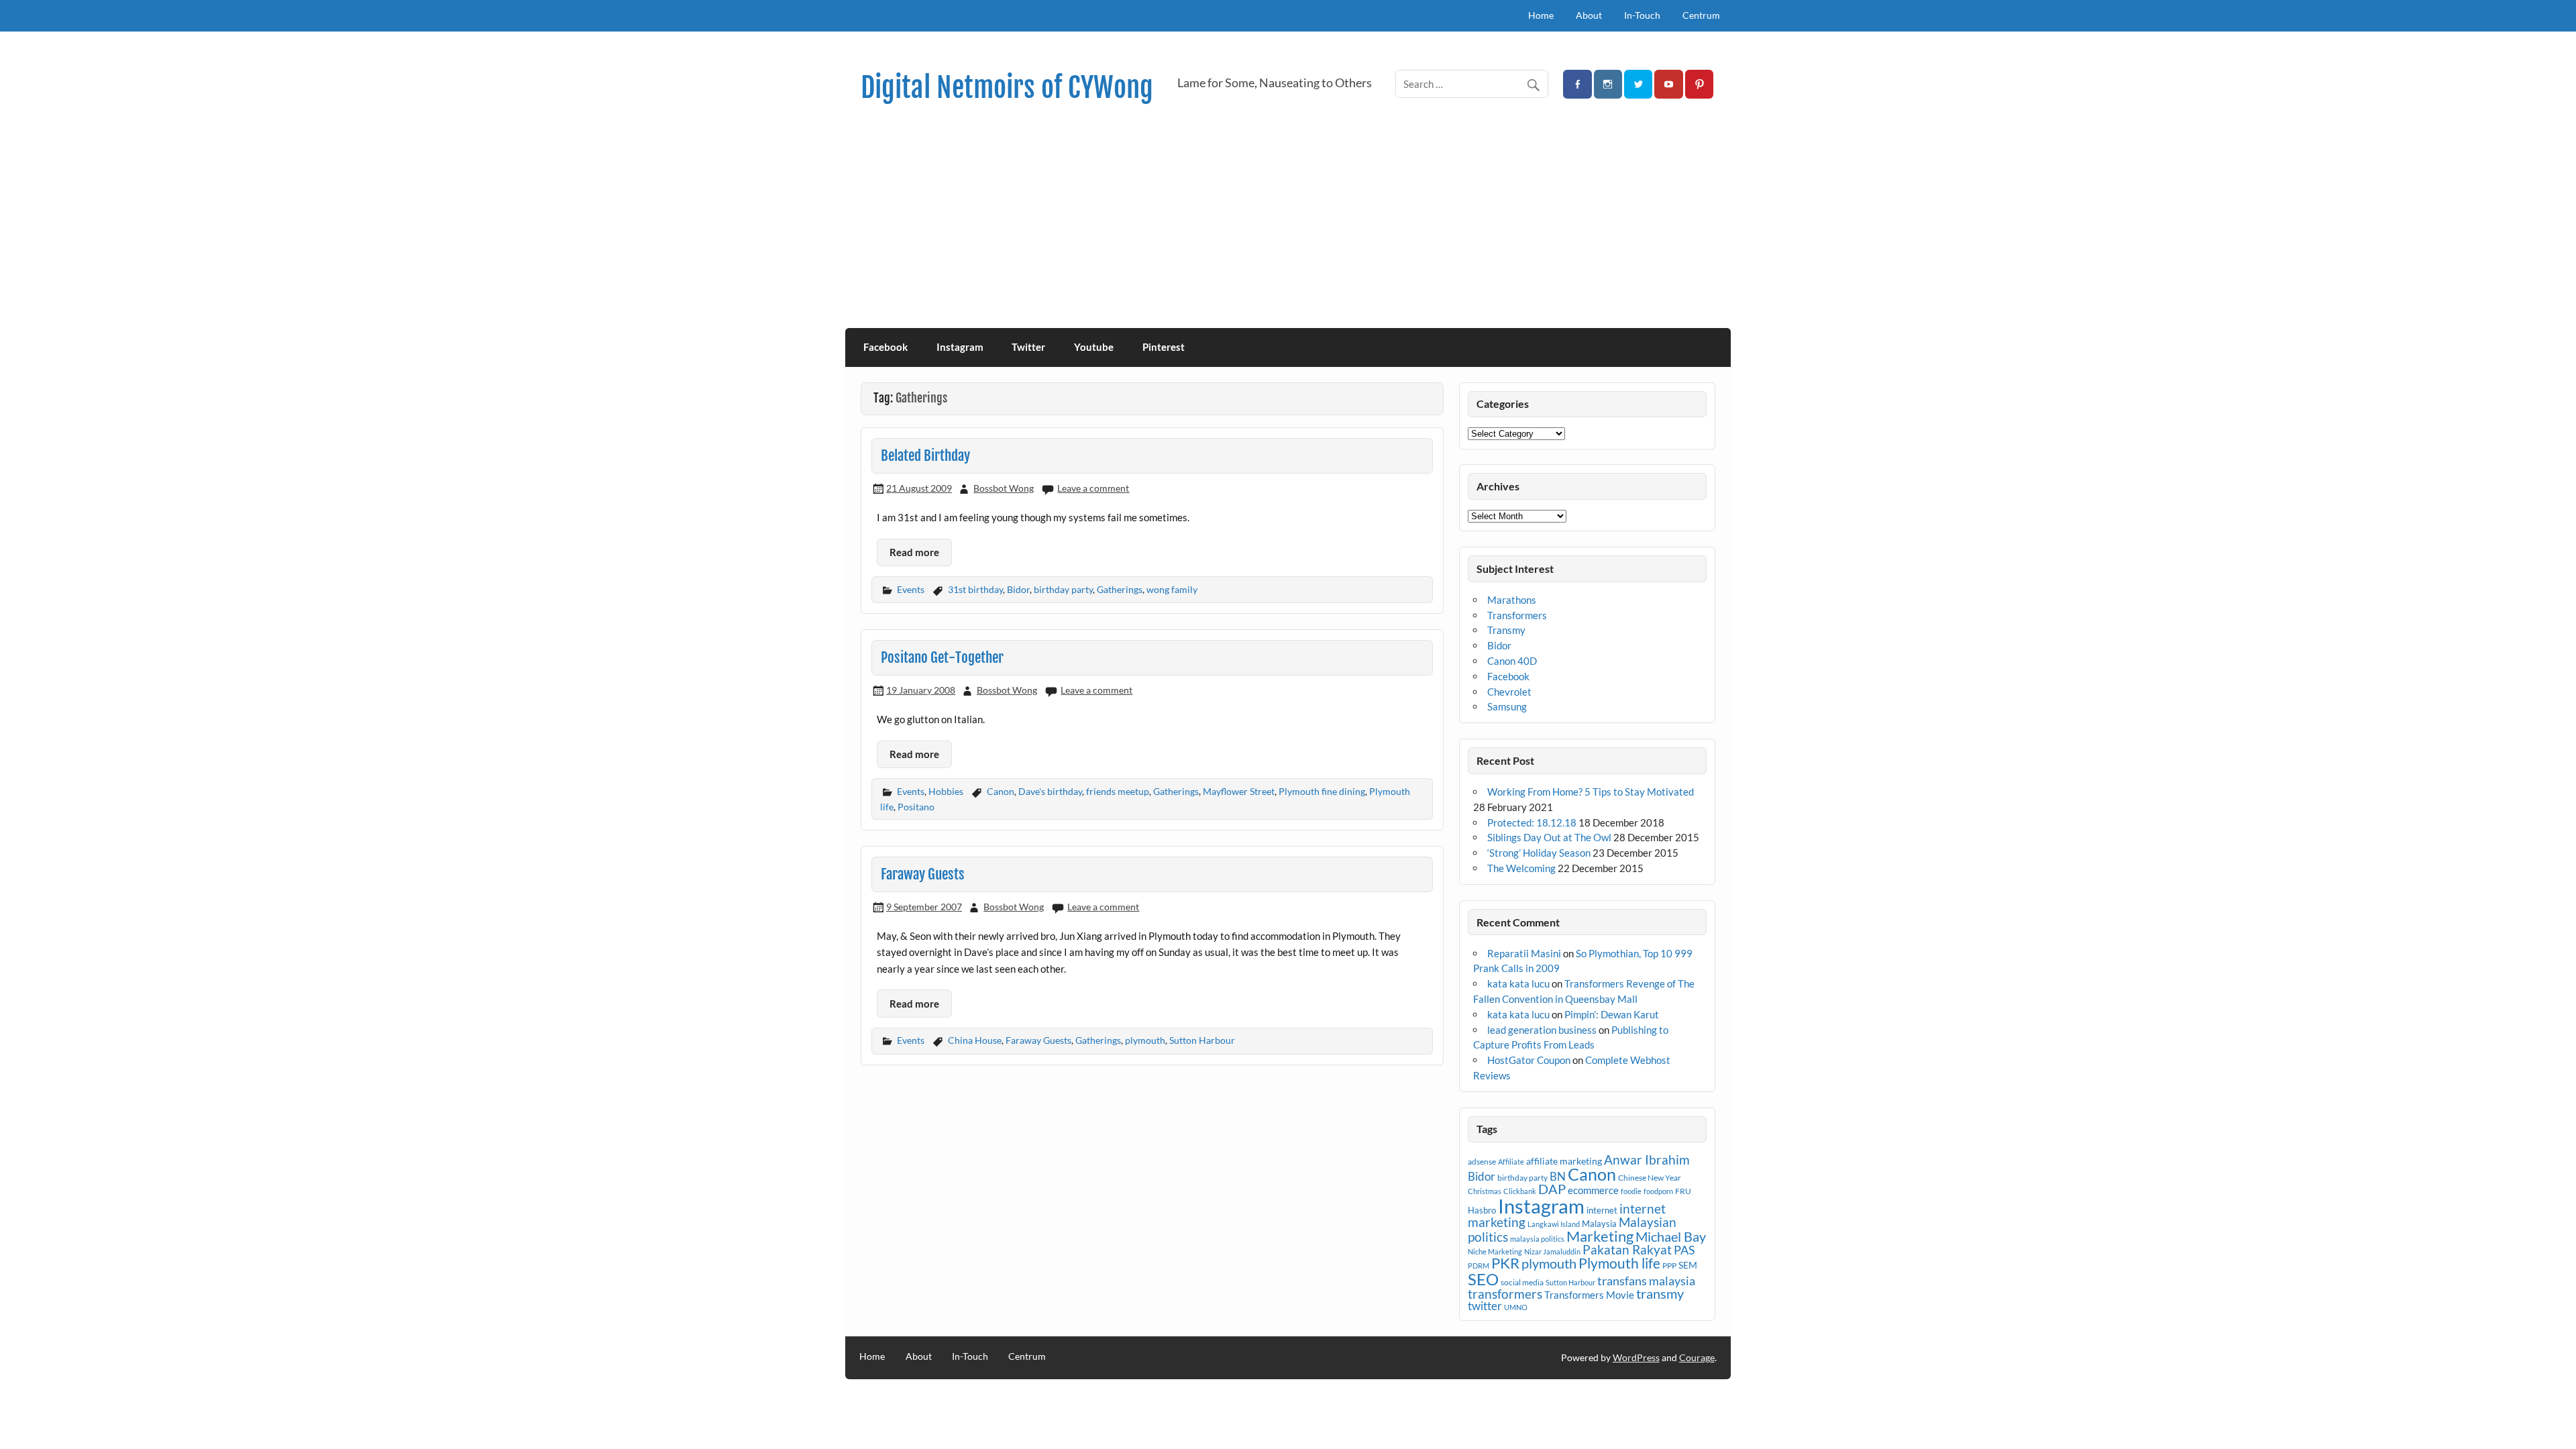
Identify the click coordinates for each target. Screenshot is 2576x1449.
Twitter (1028, 347)
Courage (1697, 1357)
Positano (916, 807)
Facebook (885, 347)
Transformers (1517, 615)
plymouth (1145, 1040)
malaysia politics (1537, 1239)
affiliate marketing (1564, 1161)
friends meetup (1118, 791)
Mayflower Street (1239, 791)
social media (1522, 1282)
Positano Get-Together (942, 657)
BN (1558, 1176)
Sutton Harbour (1202, 1040)
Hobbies (946, 791)
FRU (1683, 1191)
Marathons (1512, 600)
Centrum (1701, 15)
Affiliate (1511, 1162)
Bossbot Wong (1004, 488)
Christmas (1485, 1191)
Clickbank (1520, 1191)
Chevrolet (1509, 692)
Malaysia (1599, 1224)
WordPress (1636, 1357)
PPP (1669, 1266)
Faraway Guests (923, 874)
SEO (1483, 1279)
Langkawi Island (1554, 1224)
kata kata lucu (1518, 983)
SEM (1688, 1265)
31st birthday (975, 589)
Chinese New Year (1650, 1178)
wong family (1172, 589)
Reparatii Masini (1524, 953)
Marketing (1600, 1236)
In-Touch (1642, 15)
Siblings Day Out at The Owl (1549, 837)
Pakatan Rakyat (1627, 1250)
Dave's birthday (1050, 791)
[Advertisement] (1288, 227)
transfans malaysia (1646, 1281)
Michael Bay (1671, 1236)
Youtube (1094, 347)
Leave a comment (1093, 488)
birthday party (1063, 589)
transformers (1505, 1294)
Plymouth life (1619, 1263)
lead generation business (1542, 1030)
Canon (1001, 791)
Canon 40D (1512, 661)
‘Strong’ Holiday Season (1539, 853)
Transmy (1506, 630)
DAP (1552, 1189)
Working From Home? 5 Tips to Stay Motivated (1591, 792)
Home (1541, 15)
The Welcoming (1521, 868)
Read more (914, 552)
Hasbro (1482, 1210)
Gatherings (1120, 589)
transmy (1660, 1293)
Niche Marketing (1495, 1251)
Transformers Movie (1589, 1295)
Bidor (1018, 589)
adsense (1482, 1162)
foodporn (1658, 1191)
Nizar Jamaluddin (1552, 1251)
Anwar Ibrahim (1647, 1160)
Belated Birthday (925, 455)
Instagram (960, 347)
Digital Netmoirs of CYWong (1007, 88)
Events (911, 589)
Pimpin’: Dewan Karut (1612, 1014)
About (1589, 15)
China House (975, 1040)
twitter (1485, 1306)
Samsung (1507, 706)
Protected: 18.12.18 (1532, 822)
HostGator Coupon (1529, 1060)
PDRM (1479, 1266)
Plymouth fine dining (1322, 791)
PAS (1684, 1250)
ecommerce (1593, 1190)
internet (1602, 1210)
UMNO (1516, 1307)
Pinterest (1164, 347)
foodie (1631, 1191)
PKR (1505, 1263)
